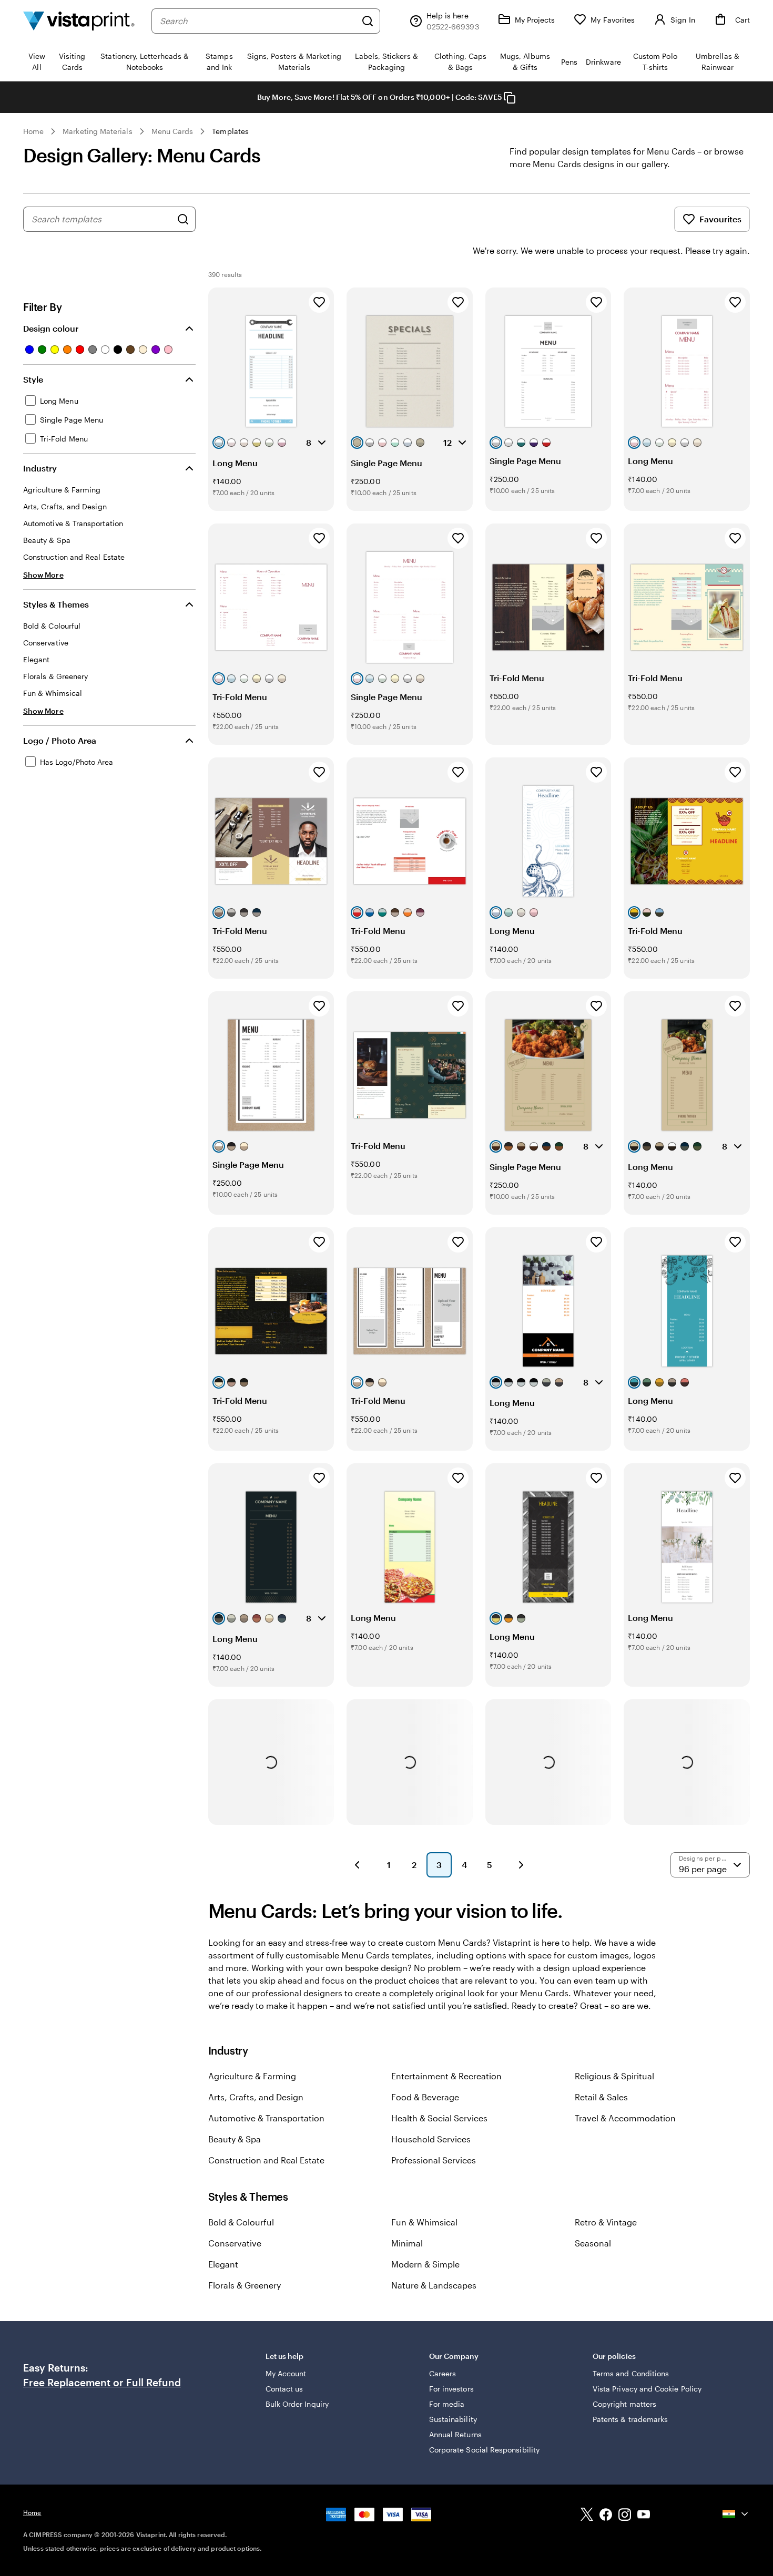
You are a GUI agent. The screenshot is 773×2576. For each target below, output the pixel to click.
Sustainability (453, 2419)
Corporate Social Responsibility (484, 2450)
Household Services (431, 2139)
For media (447, 2404)
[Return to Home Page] (79, 21)
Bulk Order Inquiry (297, 2404)
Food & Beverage (425, 2097)
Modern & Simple (425, 2264)
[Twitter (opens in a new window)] (587, 2516)
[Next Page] (521, 1865)
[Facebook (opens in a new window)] (606, 2516)
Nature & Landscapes (434, 2285)
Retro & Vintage (606, 2222)
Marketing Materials (97, 131)
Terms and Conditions (631, 2373)
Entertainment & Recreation (446, 2076)
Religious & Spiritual (614, 2076)
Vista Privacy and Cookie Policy (647, 2389)
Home (33, 131)
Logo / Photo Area (60, 740)
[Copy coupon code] (510, 98)
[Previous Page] (357, 1865)
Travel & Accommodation (625, 2118)
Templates (230, 131)
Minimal (407, 2243)
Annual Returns (455, 2434)
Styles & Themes (56, 604)
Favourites (720, 219)
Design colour (51, 328)
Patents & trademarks (630, 2419)
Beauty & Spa (235, 2139)
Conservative (235, 2243)
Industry (40, 468)
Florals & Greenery (245, 2285)
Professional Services (434, 2160)
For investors (451, 2389)
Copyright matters (624, 2404)
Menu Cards (172, 131)
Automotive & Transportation (266, 2118)
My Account (286, 2373)
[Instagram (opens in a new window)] (625, 2516)
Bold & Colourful (241, 2222)
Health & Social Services (439, 2118)
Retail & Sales (601, 2097)
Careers (443, 2373)
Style (33, 379)
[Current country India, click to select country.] (736, 2514)
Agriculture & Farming (252, 2076)
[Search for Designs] (183, 219)
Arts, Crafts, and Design (256, 2097)
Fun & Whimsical (424, 2222)
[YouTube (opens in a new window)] (644, 2516)
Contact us (284, 2389)
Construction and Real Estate (266, 2160)
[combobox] (258, 21)
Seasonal (593, 2243)
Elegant (223, 2264)
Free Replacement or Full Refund (102, 2383)
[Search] (368, 21)
